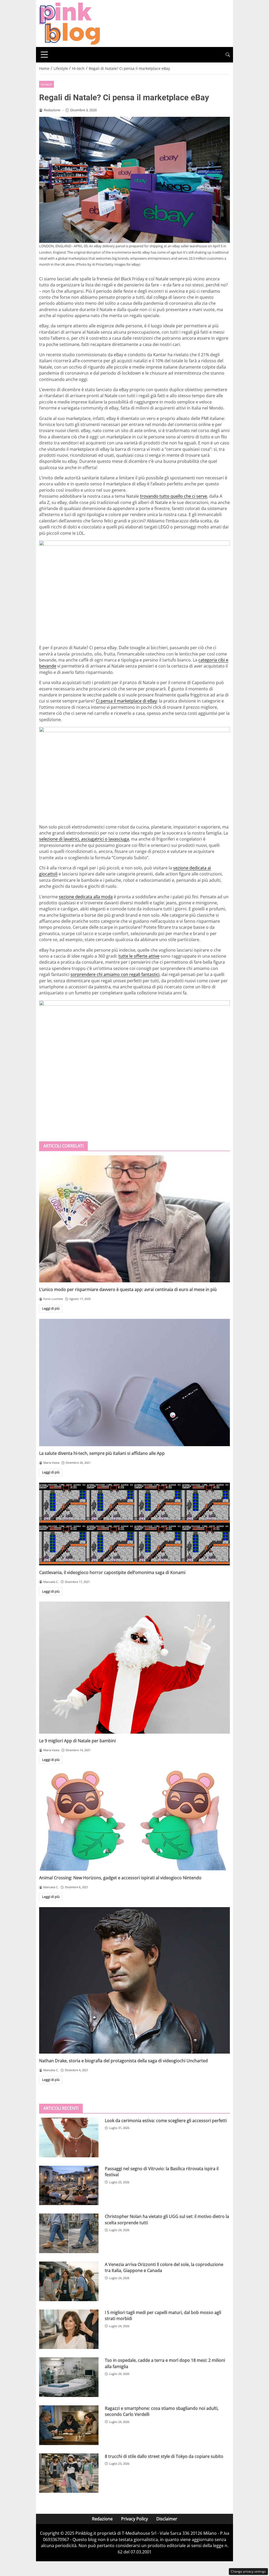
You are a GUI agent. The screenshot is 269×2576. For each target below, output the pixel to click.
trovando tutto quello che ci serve (174, 496)
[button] (228, 55)
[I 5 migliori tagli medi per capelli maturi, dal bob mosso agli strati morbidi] (69, 2329)
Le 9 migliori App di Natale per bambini (77, 1741)
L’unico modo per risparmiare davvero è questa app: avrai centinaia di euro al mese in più (128, 1289)
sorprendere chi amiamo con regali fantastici (115, 974)
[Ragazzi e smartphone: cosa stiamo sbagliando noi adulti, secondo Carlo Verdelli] (69, 2425)
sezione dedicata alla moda (86, 897)
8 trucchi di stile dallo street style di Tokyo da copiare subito (164, 2456)
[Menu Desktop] (44, 55)
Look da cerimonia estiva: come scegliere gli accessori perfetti (166, 2121)
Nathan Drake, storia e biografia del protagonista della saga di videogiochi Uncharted (123, 2061)
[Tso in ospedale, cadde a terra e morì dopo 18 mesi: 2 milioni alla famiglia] (69, 2377)
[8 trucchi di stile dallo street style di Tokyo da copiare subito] (69, 2473)
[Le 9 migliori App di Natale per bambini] (134, 1668)
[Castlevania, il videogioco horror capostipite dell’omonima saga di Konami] (134, 1524)
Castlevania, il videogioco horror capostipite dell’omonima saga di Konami (112, 1572)
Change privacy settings (248, 2571)
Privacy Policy (134, 2519)
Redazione (102, 2519)
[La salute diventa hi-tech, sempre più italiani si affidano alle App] (134, 1383)
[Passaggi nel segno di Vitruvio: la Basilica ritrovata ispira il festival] (69, 2186)
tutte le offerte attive (139, 956)
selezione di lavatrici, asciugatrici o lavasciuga (84, 839)
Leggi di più (51, 1308)
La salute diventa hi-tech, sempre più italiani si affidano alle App (102, 1453)
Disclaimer (167, 2519)
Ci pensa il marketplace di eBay (126, 701)
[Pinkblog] (69, 23)
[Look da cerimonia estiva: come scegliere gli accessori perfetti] (69, 2137)
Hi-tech (46, 84)
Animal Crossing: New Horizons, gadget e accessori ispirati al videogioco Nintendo (120, 1878)
